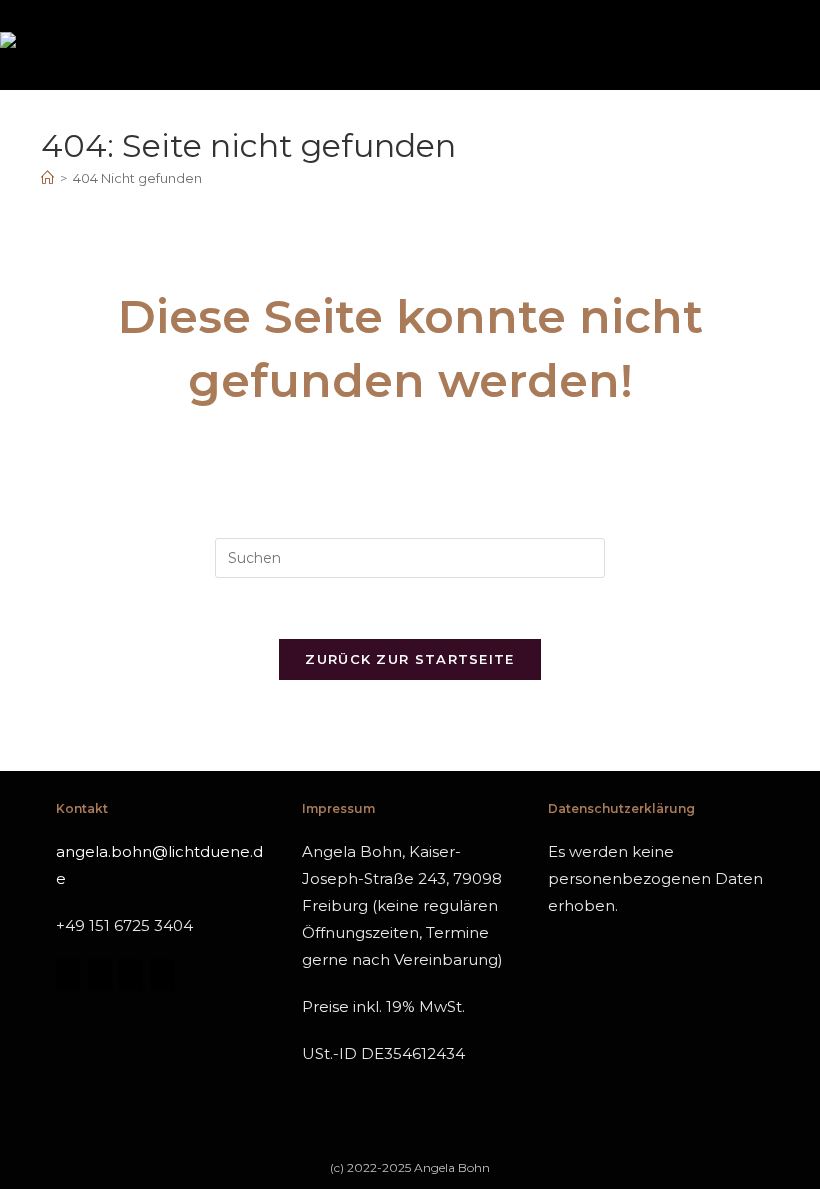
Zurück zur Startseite (409, 659)
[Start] (47, 178)
